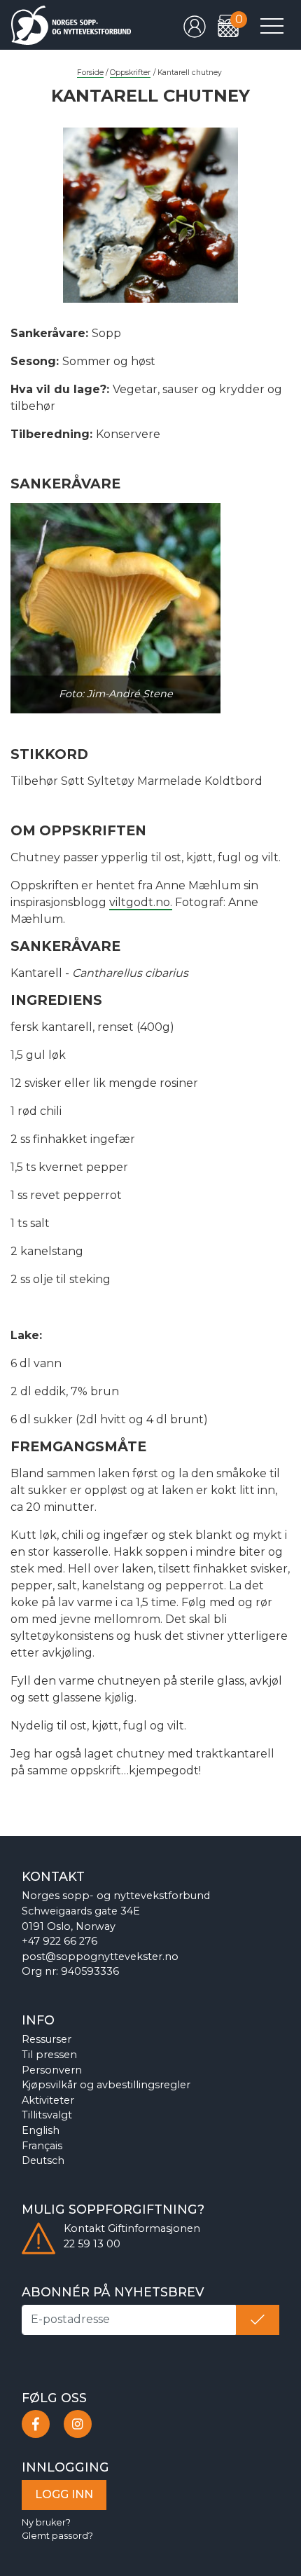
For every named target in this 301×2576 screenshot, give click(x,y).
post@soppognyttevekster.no (100, 1957)
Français (42, 2146)
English (41, 2130)
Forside (90, 73)
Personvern (52, 2070)
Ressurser (47, 2039)
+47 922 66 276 (59, 1941)
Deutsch (43, 2160)
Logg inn (64, 2494)
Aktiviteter (48, 2100)
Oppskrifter (130, 73)
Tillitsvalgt (47, 2115)
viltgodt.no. (141, 902)
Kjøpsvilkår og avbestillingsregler (106, 2085)
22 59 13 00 (92, 2244)
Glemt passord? (57, 2536)
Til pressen (49, 2055)
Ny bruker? (46, 2522)
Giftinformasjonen (154, 2228)
